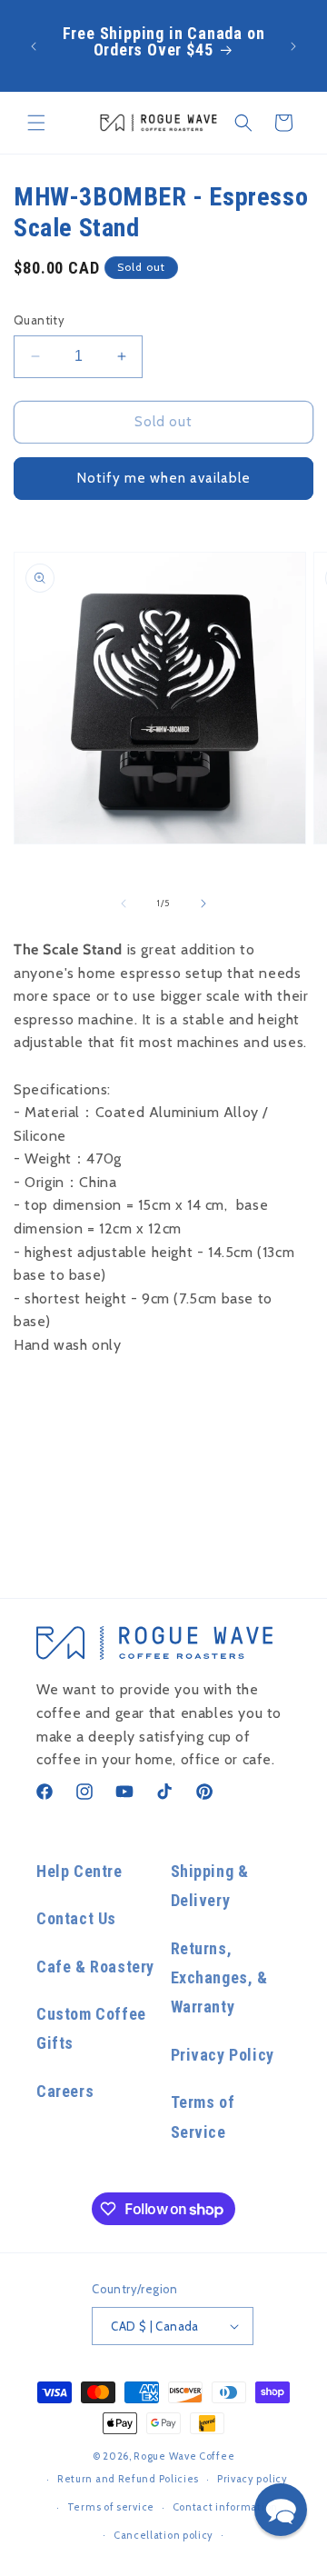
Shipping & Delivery (210, 1886)
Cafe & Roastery (95, 1967)
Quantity (39, 320)
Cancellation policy (163, 2535)
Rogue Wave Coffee (184, 2456)
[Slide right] (203, 904)
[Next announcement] (293, 46)
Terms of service (111, 2507)
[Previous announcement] (34, 46)
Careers (65, 2091)
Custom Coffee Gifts (91, 2028)
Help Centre (79, 1871)
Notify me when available (164, 478)
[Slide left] (124, 904)
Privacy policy (253, 2479)
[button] (36, 123)
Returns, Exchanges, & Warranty (219, 1978)
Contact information (225, 2507)
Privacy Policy (223, 2055)
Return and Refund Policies (128, 2479)
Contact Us (76, 1918)
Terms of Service (203, 2117)
